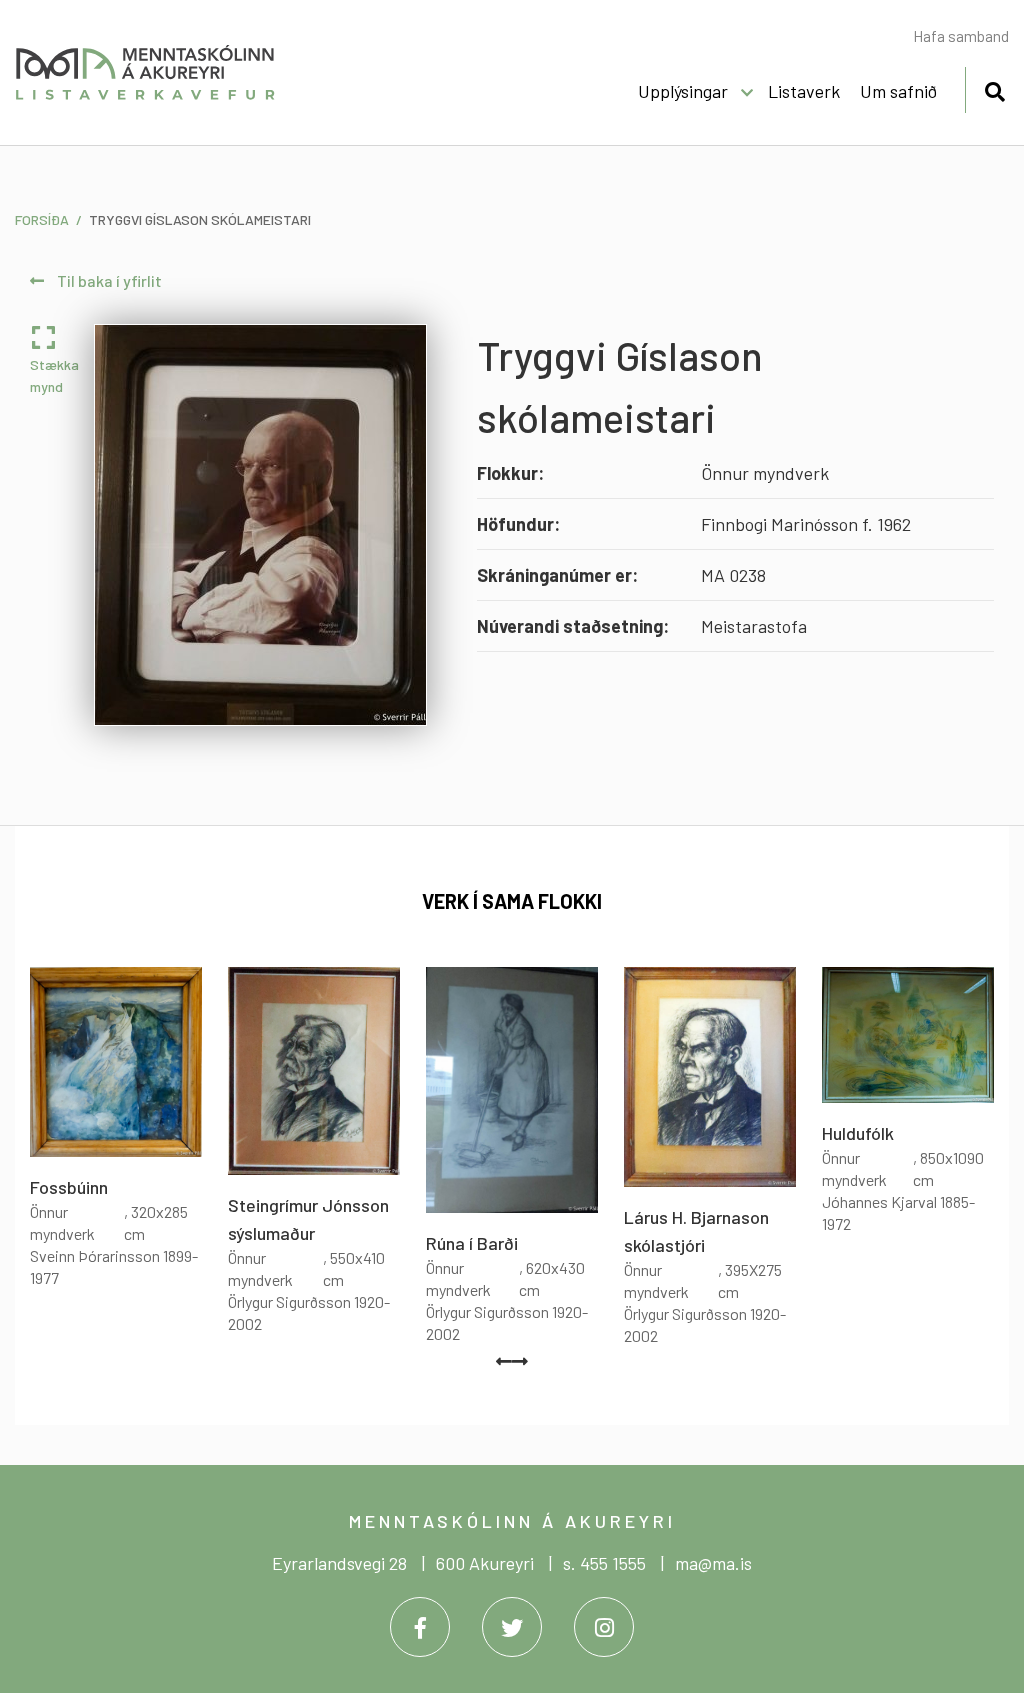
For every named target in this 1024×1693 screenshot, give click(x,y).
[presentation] (504, 1361)
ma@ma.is (713, 1563)
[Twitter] (512, 1627)
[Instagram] (604, 1627)
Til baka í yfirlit (108, 280)
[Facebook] (420, 1627)
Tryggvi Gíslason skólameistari (200, 219)
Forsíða (42, 219)
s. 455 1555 (604, 1563)
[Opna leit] (994, 88)
